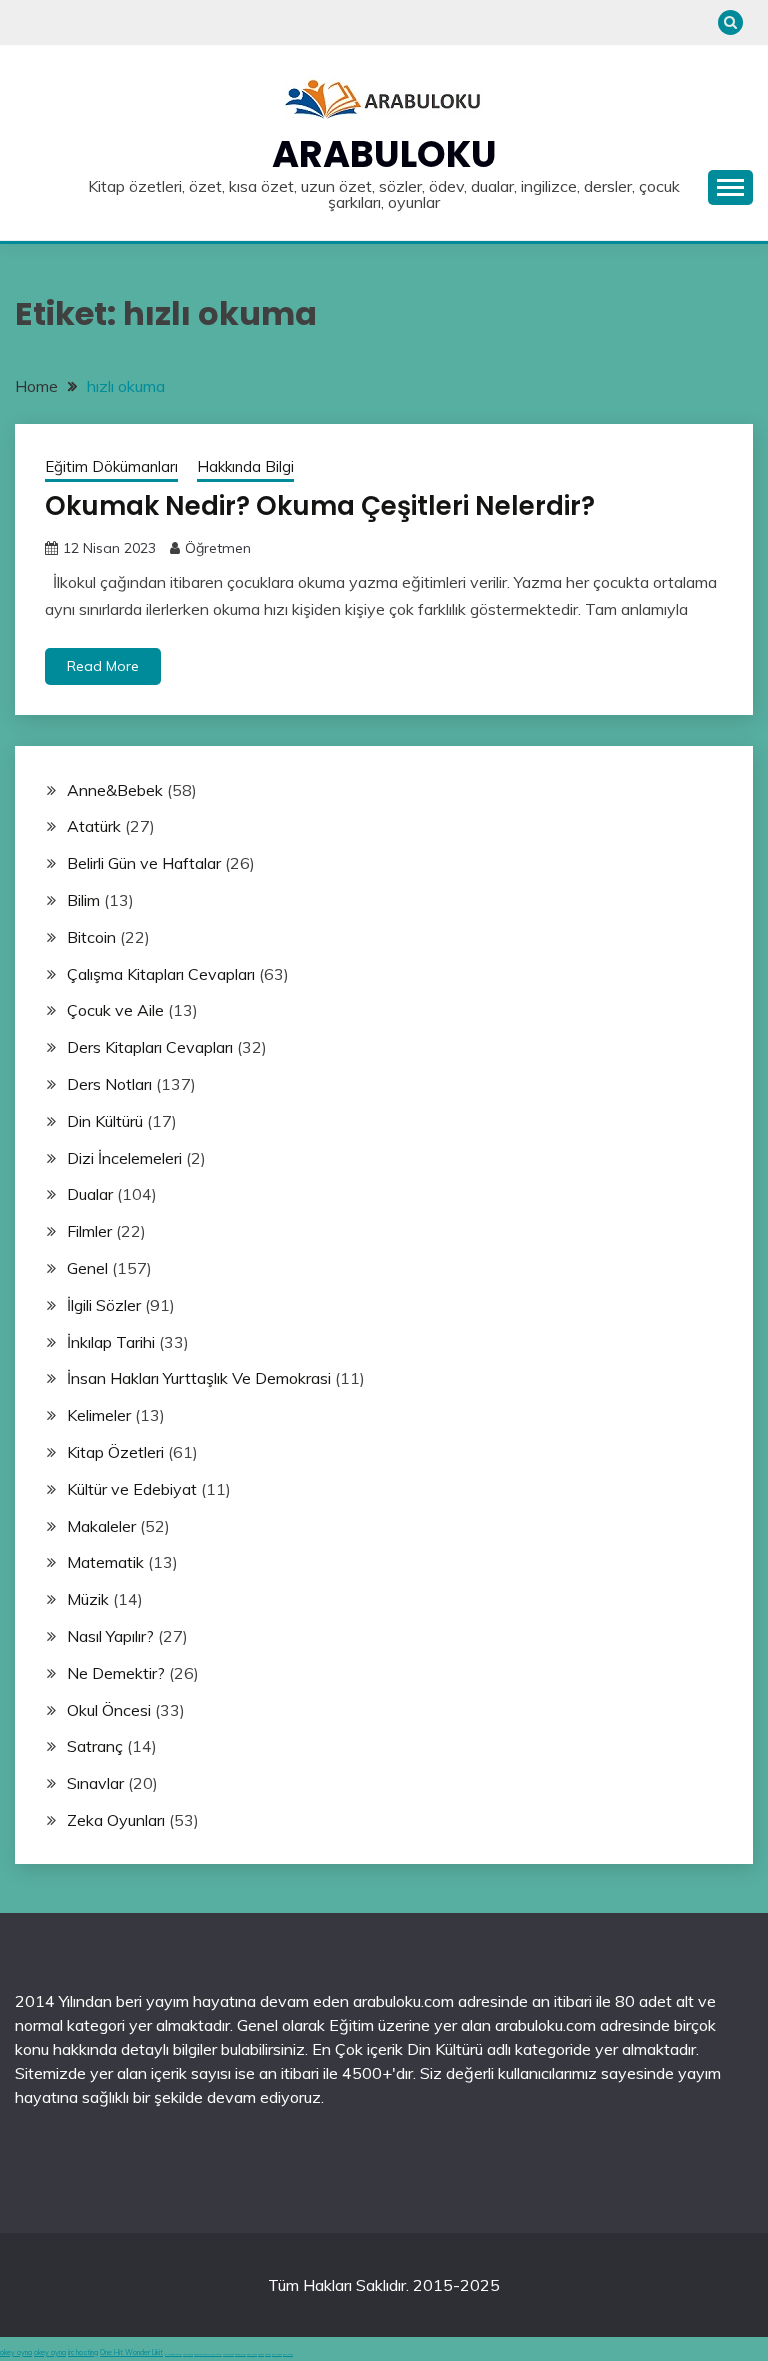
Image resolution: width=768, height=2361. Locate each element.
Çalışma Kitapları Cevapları (161, 974)
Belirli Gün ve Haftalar (144, 863)
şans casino (252, 2354)
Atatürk (94, 826)
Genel (87, 1268)
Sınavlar (95, 1783)
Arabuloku (384, 154)
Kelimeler (99, 1415)
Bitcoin (91, 937)
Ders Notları (109, 1084)
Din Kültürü (105, 1121)
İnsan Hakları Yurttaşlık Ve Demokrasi (199, 1378)
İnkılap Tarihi (111, 1342)
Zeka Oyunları (116, 1820)
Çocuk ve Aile (115, 1010)
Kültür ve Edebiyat (132, 1489)
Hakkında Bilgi (245, 466)
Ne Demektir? (116, 1673)
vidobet (261, 2354)
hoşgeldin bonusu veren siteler (208, 2354)
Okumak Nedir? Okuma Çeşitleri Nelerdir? (320, 506)
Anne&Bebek (115, 790)
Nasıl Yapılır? (110, 1636)
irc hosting (83, 2352)
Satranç (95, 1746)
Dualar (90, 1194)
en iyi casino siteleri (173, 2354)
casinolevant (228, 2354)
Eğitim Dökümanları (111, 466)
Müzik (88, 1599)
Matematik (105, 1562)
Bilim (83, 900)
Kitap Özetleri (115, 1452)
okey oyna (16, 2352)
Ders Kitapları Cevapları (150, 1047)
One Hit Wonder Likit (131, 2352)
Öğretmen (218, 548)
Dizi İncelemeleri (124, 1158)
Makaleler (101, 1526)
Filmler (89, 1231)
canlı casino (188, 2354)
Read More (103, 666)
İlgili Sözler (104, 1305)
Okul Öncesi (109, 1710)
